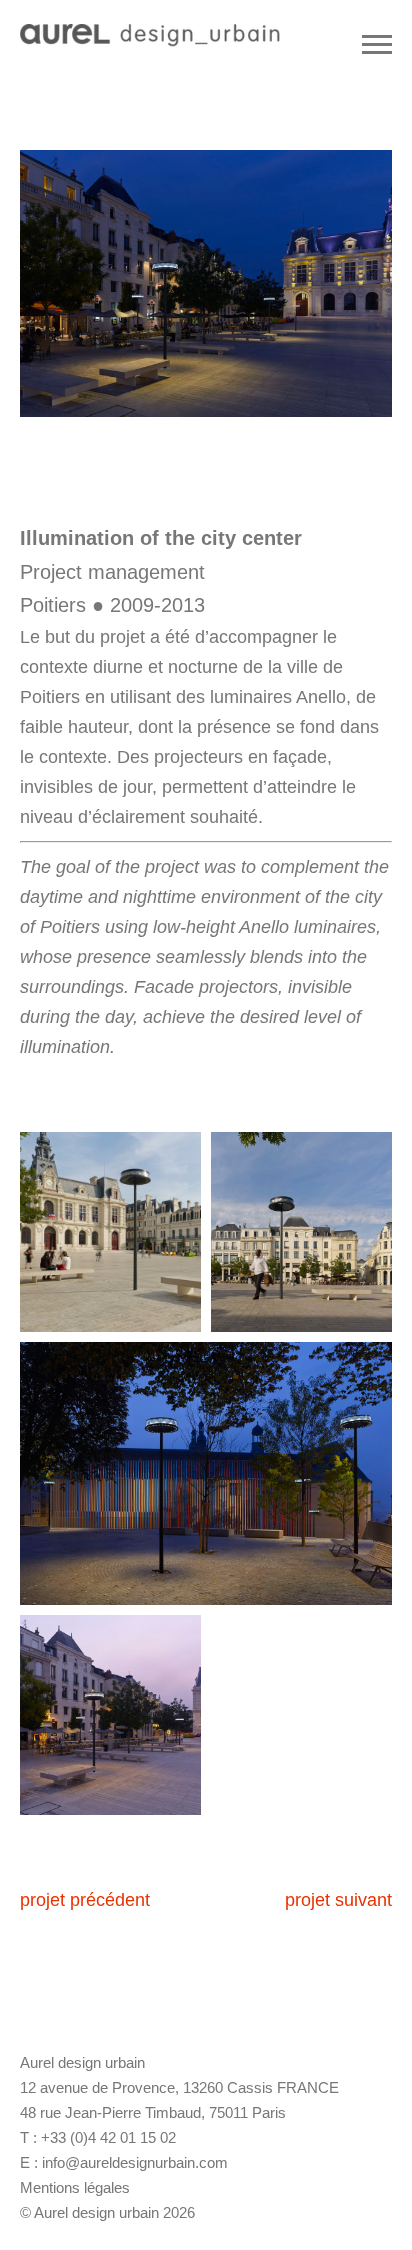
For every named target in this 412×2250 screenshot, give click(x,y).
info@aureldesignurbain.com (135, 2162)
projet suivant (338, 1900)
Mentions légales (75, 2187)
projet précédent (85, 1900)
